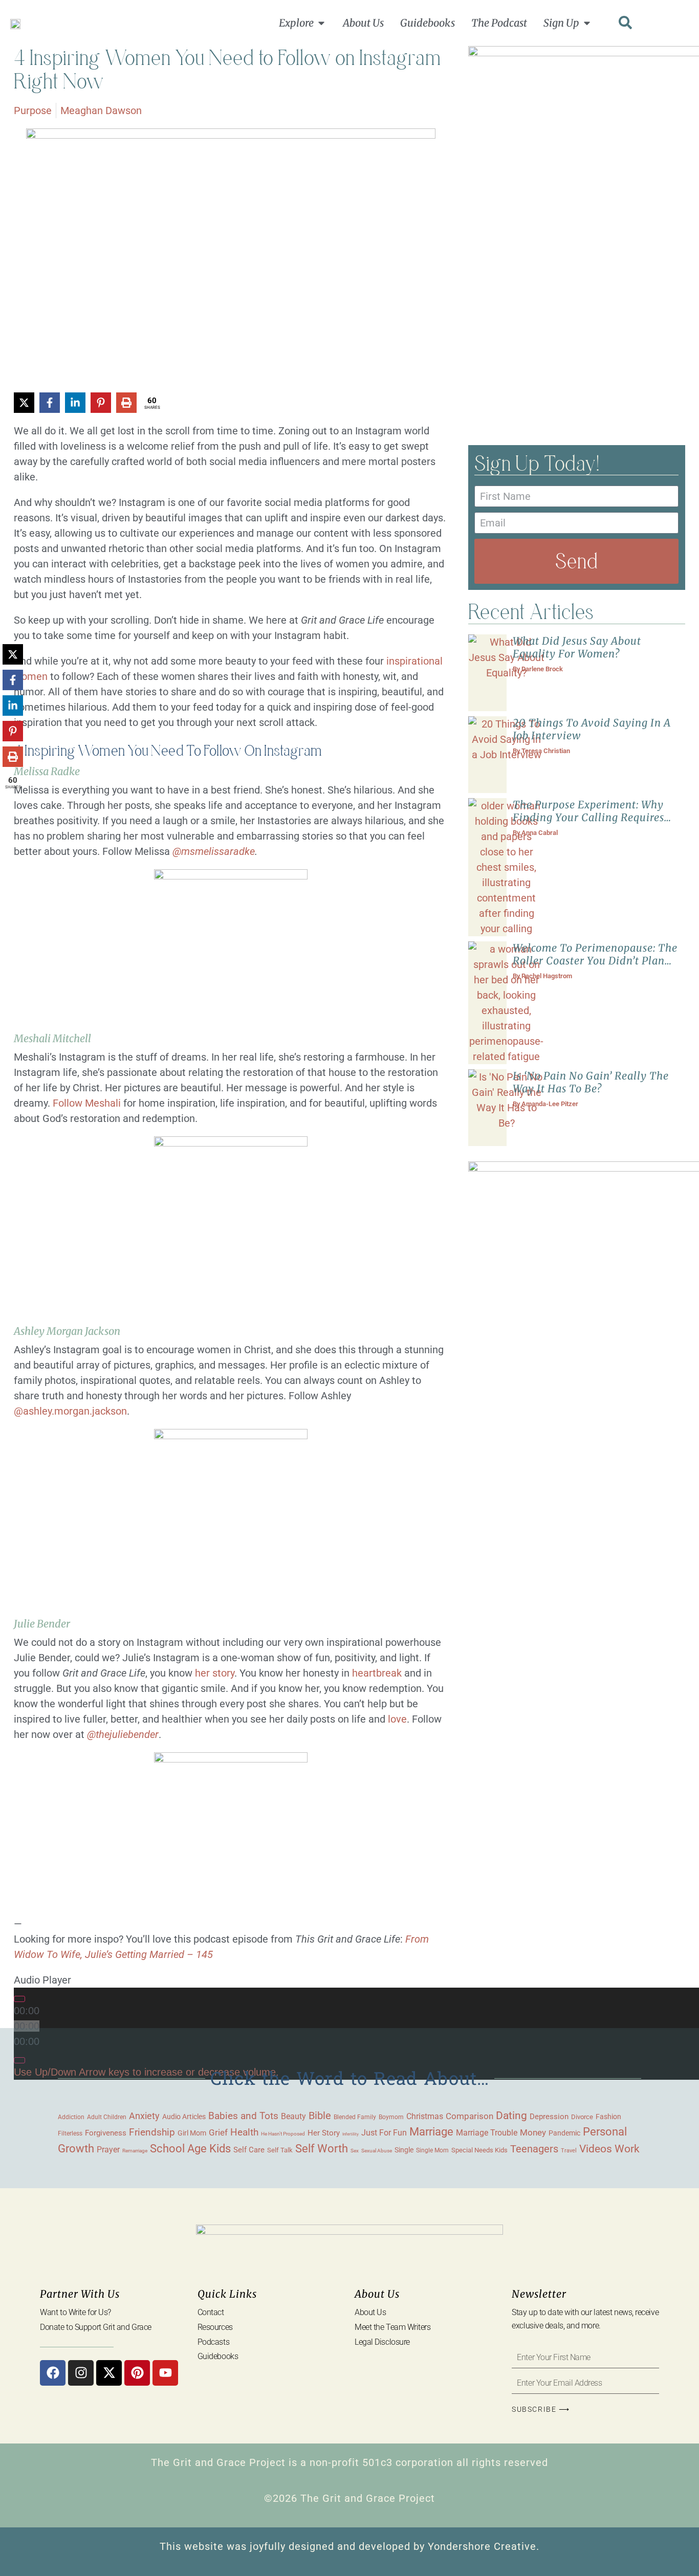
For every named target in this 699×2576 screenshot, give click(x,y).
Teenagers (534, 2149)
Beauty (293, 2116)
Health (244, 2132)
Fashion (608, 2117)
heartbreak (377, 1673)
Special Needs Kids (479, 2150)
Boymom (391, 2117)
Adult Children (107, 2117)
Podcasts (213, 2342)
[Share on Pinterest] (101, 403)
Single (404, 2150)
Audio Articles (184, 2117)
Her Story (324, 2133)
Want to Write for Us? (75, 2312)
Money (533, 2132)
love (397, 1719)
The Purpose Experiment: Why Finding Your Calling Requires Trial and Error (588, 817)
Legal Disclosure (382, 2342)
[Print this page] (126, 403)
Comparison (469, 2116)
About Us (370, 2312)
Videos (596, 2149)
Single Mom (432, 2150)
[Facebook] (53, 2373)
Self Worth (322, 2149)
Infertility (351, 2134)
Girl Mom (192, 2133)
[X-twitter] (109, 2373)
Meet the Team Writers (393, 2327)
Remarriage (135, 2151)
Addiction (71, 2117)
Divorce (582, 2117)
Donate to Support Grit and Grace (96, 2327)
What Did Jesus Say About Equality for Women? (577, 647)
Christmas (425, 2117)
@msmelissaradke (214, 851)
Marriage (431, 2132)
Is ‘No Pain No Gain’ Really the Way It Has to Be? (591, 1082)
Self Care (249, 2150)
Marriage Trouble (487, 2133)
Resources (215, 2327)
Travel (569, 2150)
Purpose (33, 111)
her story (215, 1673)
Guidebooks (218, 2356)
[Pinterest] (137, 2373)
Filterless (70, 2133)
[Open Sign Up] (587, 23)
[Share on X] (24, 403)
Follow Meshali (87, 1103)
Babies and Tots (243, 2116)
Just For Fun (384, 2133)
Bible (320, 2116)
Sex (355, 2151)
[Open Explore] (321, 23)
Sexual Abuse (377, 2151)
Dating (511, 2116)
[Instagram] (81, 2373)
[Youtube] (165, 2373)
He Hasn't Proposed (283, 2134)
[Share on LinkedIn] (75, 403)
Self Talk (280, 2150)
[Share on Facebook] (50, 403)
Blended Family (355, 2117)
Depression (549, 2117)
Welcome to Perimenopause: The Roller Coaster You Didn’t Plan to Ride (595, 961)
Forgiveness (106, 2133)
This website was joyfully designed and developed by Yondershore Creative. (349, 2546)
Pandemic (564, 2133)
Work (627, 2149)
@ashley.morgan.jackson (70, 1411)
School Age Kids (190, 2149)
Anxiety (144, 2116)
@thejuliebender (123, 1734)
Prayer (108, 2150)
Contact (211, 2312)
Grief (218, 2132)
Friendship (152, 2132)
